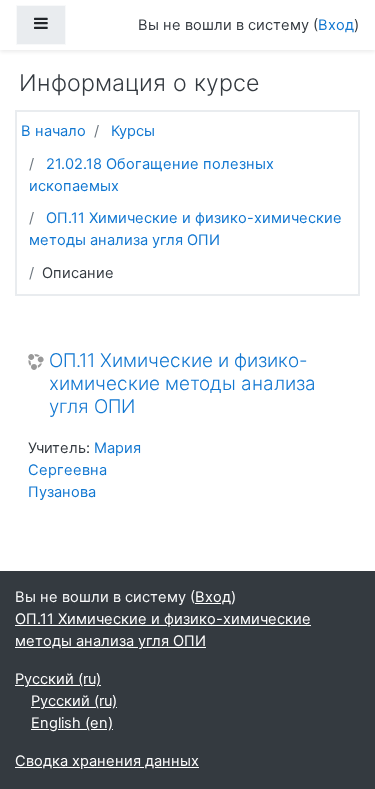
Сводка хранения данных (107, 761)
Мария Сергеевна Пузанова (84, 470)
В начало (53, 131)
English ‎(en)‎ (72, 723)
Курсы (133, 131)
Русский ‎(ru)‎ (58, 679)
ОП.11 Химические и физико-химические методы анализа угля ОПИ (182, 383)
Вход (336, 25)
